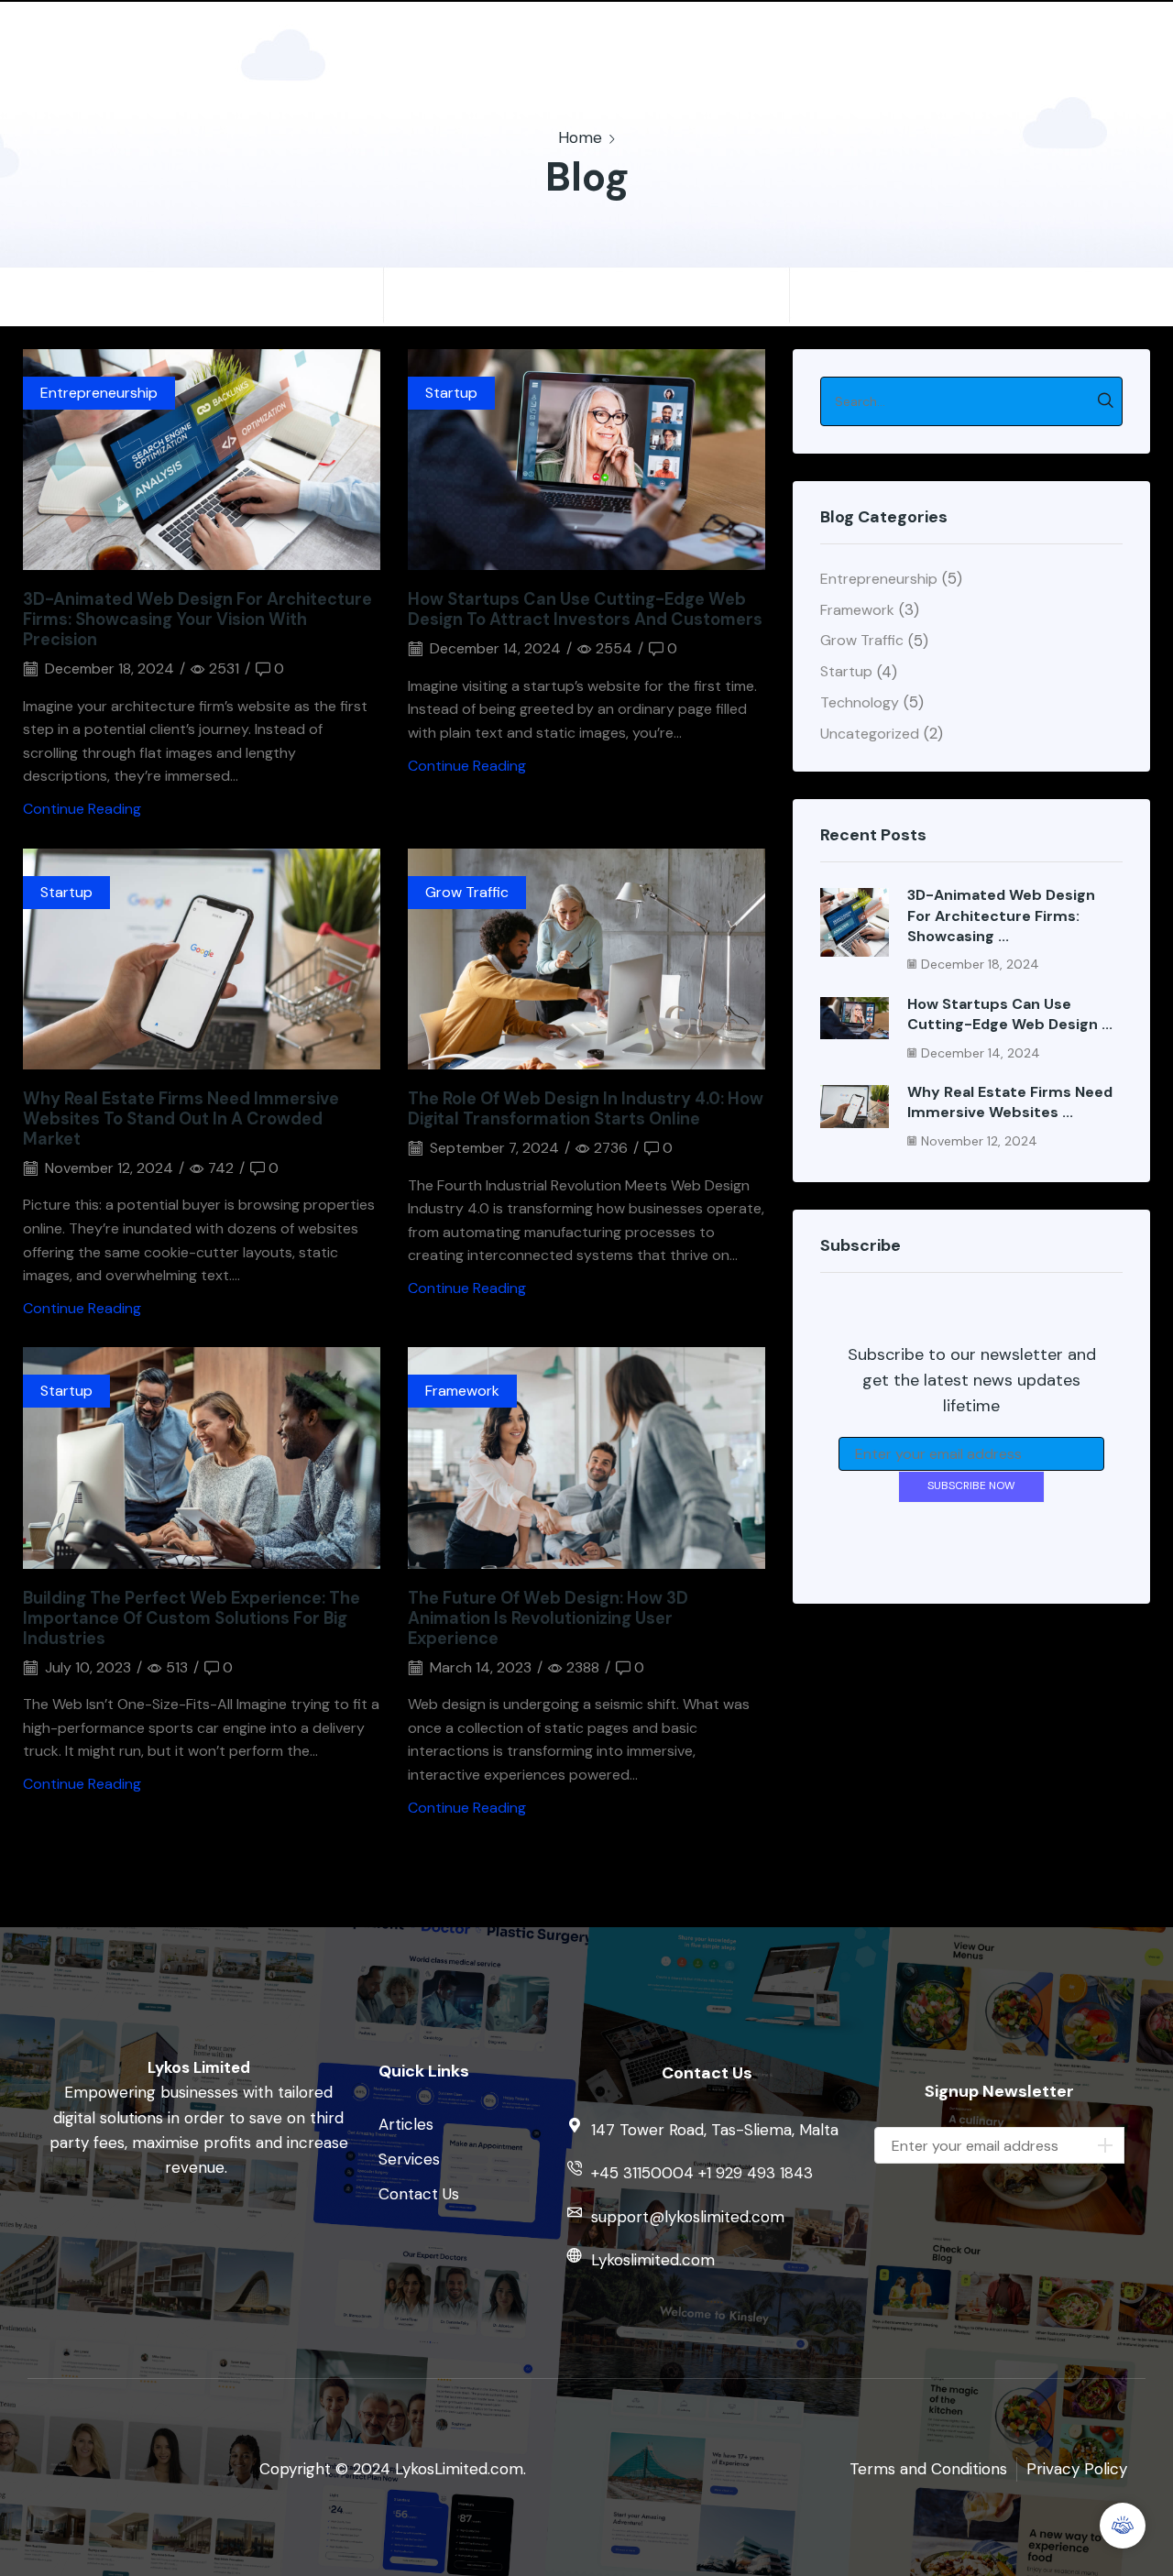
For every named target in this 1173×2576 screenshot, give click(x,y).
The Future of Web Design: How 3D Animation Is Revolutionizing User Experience (548, 1618)
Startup (451, 393)
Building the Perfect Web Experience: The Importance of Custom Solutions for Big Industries (192, 1618)
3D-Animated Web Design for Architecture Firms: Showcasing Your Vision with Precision (197, 619)
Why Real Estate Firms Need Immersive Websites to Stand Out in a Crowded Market (181, 1119)
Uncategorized (870, 734)
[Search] (1106, 401)
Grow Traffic (467, 892)
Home (580, 137)
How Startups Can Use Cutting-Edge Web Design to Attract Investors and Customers (585, 609)
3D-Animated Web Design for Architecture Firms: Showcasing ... (1001, 915)
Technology (860, 702)
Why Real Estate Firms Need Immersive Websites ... (1010, 1102)
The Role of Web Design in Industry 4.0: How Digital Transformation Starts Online (586, 1109)
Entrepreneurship (99, 393)
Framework (462, 1391)
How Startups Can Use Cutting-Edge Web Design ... (1010, 1014)
